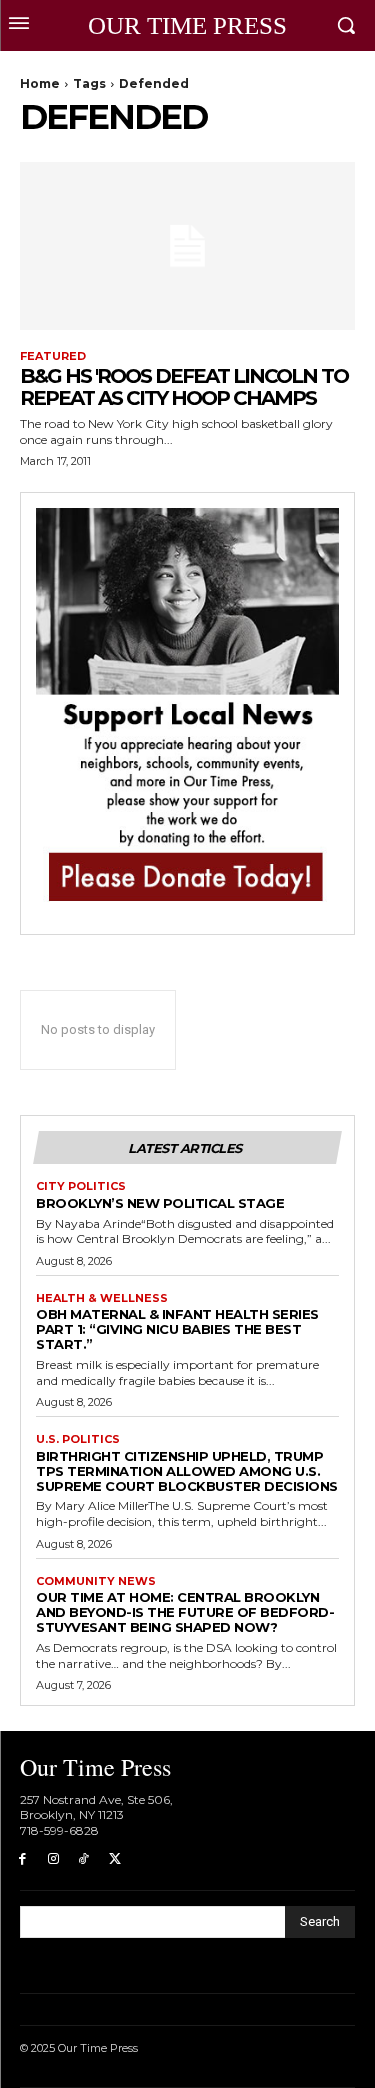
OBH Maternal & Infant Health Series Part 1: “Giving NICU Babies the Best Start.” (177, 1329)
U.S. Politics (78, 1439)
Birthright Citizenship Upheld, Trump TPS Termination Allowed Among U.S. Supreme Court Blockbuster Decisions (187, 1471)
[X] (114, 1859)
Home (40, 83)
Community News (96, 1581)
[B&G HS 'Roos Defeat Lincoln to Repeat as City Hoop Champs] (187, 246)
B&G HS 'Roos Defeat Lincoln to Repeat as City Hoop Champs (184, 387)
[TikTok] (84, 1859)
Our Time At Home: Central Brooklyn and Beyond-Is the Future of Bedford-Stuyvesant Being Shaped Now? (185, 1612)
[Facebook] (22, 1859)
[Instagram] (53, 1859)
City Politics (81, 1186)
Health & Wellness (102, 1298)
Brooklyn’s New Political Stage (160, 1203)
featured (53, 356)
